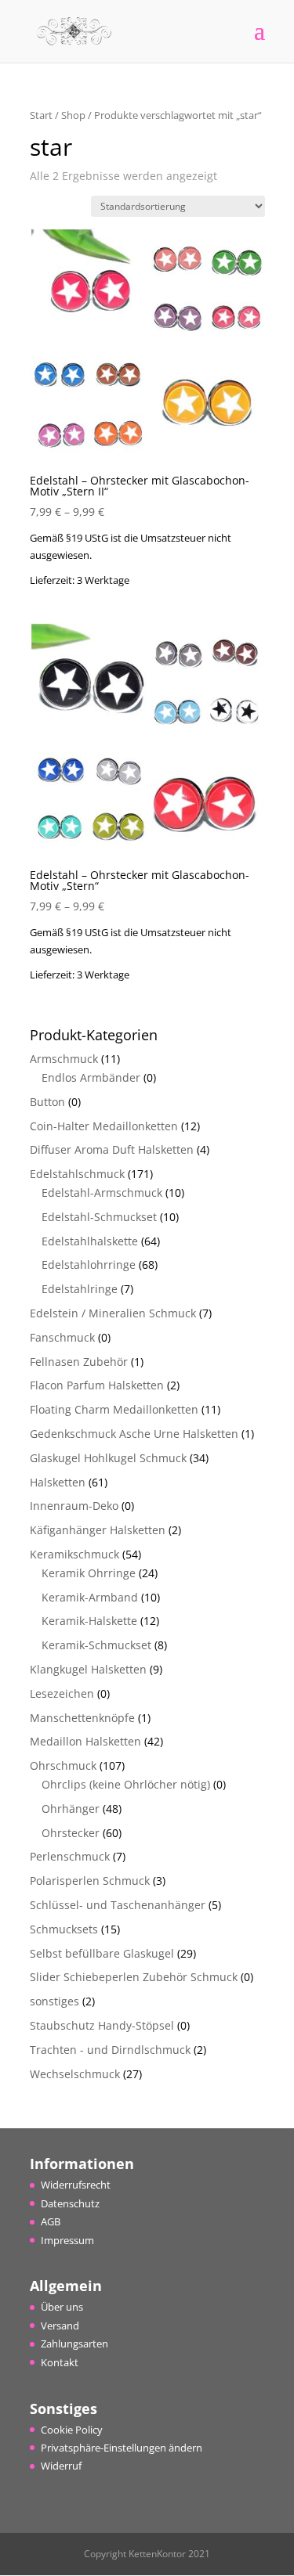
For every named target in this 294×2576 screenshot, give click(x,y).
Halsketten (58, 1482)
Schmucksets (64, 1929)
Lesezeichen (62, 1693)
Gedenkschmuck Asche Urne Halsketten (134, 1434)
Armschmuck (64, 1059)
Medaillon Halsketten (85, 1741)
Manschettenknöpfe (82, 1718)
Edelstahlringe (80, 1289)
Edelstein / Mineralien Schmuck (113, 1313)
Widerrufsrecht (76, 2185)
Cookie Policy (72, 2430)
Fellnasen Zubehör (79, 1362)
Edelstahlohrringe (89, 1265)
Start (41, 115)
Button (47, 1102)
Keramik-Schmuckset (96, 1645)
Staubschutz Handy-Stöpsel (102, 2025)
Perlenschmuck (70, 1856)
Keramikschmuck (74, 1554)
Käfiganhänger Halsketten (98, 1530)
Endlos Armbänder (91, 1077)
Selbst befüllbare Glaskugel (102, 1953)
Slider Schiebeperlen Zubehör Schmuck (134, 1977)
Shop (73, 115)
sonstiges (54, 2001)
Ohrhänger (71, 1809)
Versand (60, 2326)
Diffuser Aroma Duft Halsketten (112, 1149)
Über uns (62, 2307)
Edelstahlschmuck (77, 1174)
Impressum (67, 2240)
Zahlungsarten (74, 2344)
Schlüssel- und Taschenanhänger (118, 1905)
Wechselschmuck (75, 2074)
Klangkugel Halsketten (88, 1669)
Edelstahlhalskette (90, 1241)
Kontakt (60, 2362)
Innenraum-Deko (74, 1506)
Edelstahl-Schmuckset (99, 1217)
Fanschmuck (62, 1337)
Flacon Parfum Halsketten (97, 1385)
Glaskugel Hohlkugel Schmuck (108, 1458)
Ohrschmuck (63, 1765)
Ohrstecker (71, 1833)
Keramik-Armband (90, 1597)
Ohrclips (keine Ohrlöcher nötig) (126, 1784)
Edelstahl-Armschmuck (102, 1193)
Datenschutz (70, 2203)
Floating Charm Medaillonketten (114, 1409)
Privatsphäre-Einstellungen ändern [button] (122, 2448)
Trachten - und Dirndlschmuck (110, 2050)
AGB (51, 2221)
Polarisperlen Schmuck (90, 1881)
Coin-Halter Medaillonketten (104, 1126)
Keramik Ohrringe (89, 1573)
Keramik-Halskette (89, 1621)
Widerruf (61, 2466)
